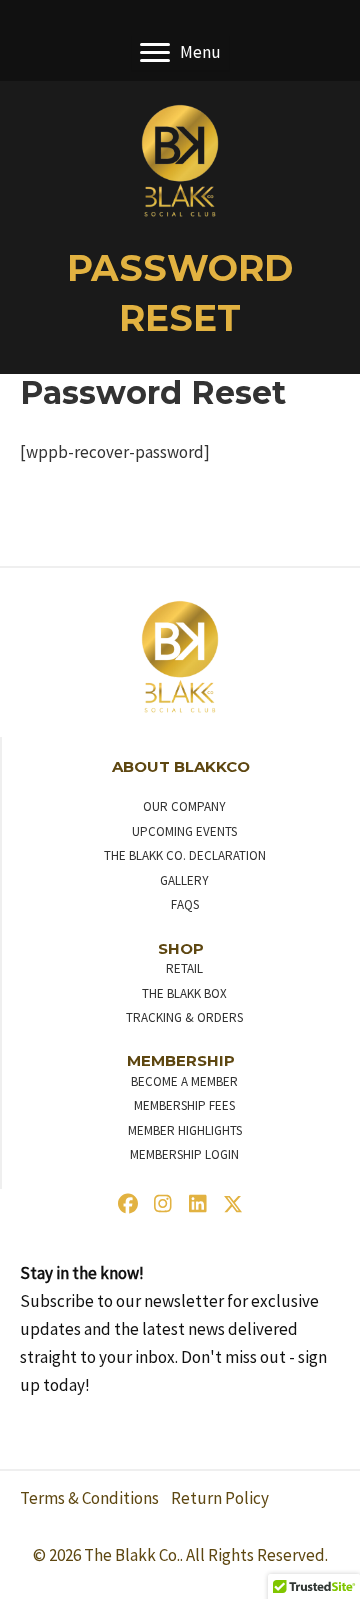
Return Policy (220, 1498)
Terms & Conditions (89, 1498)
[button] (128, 1204)
